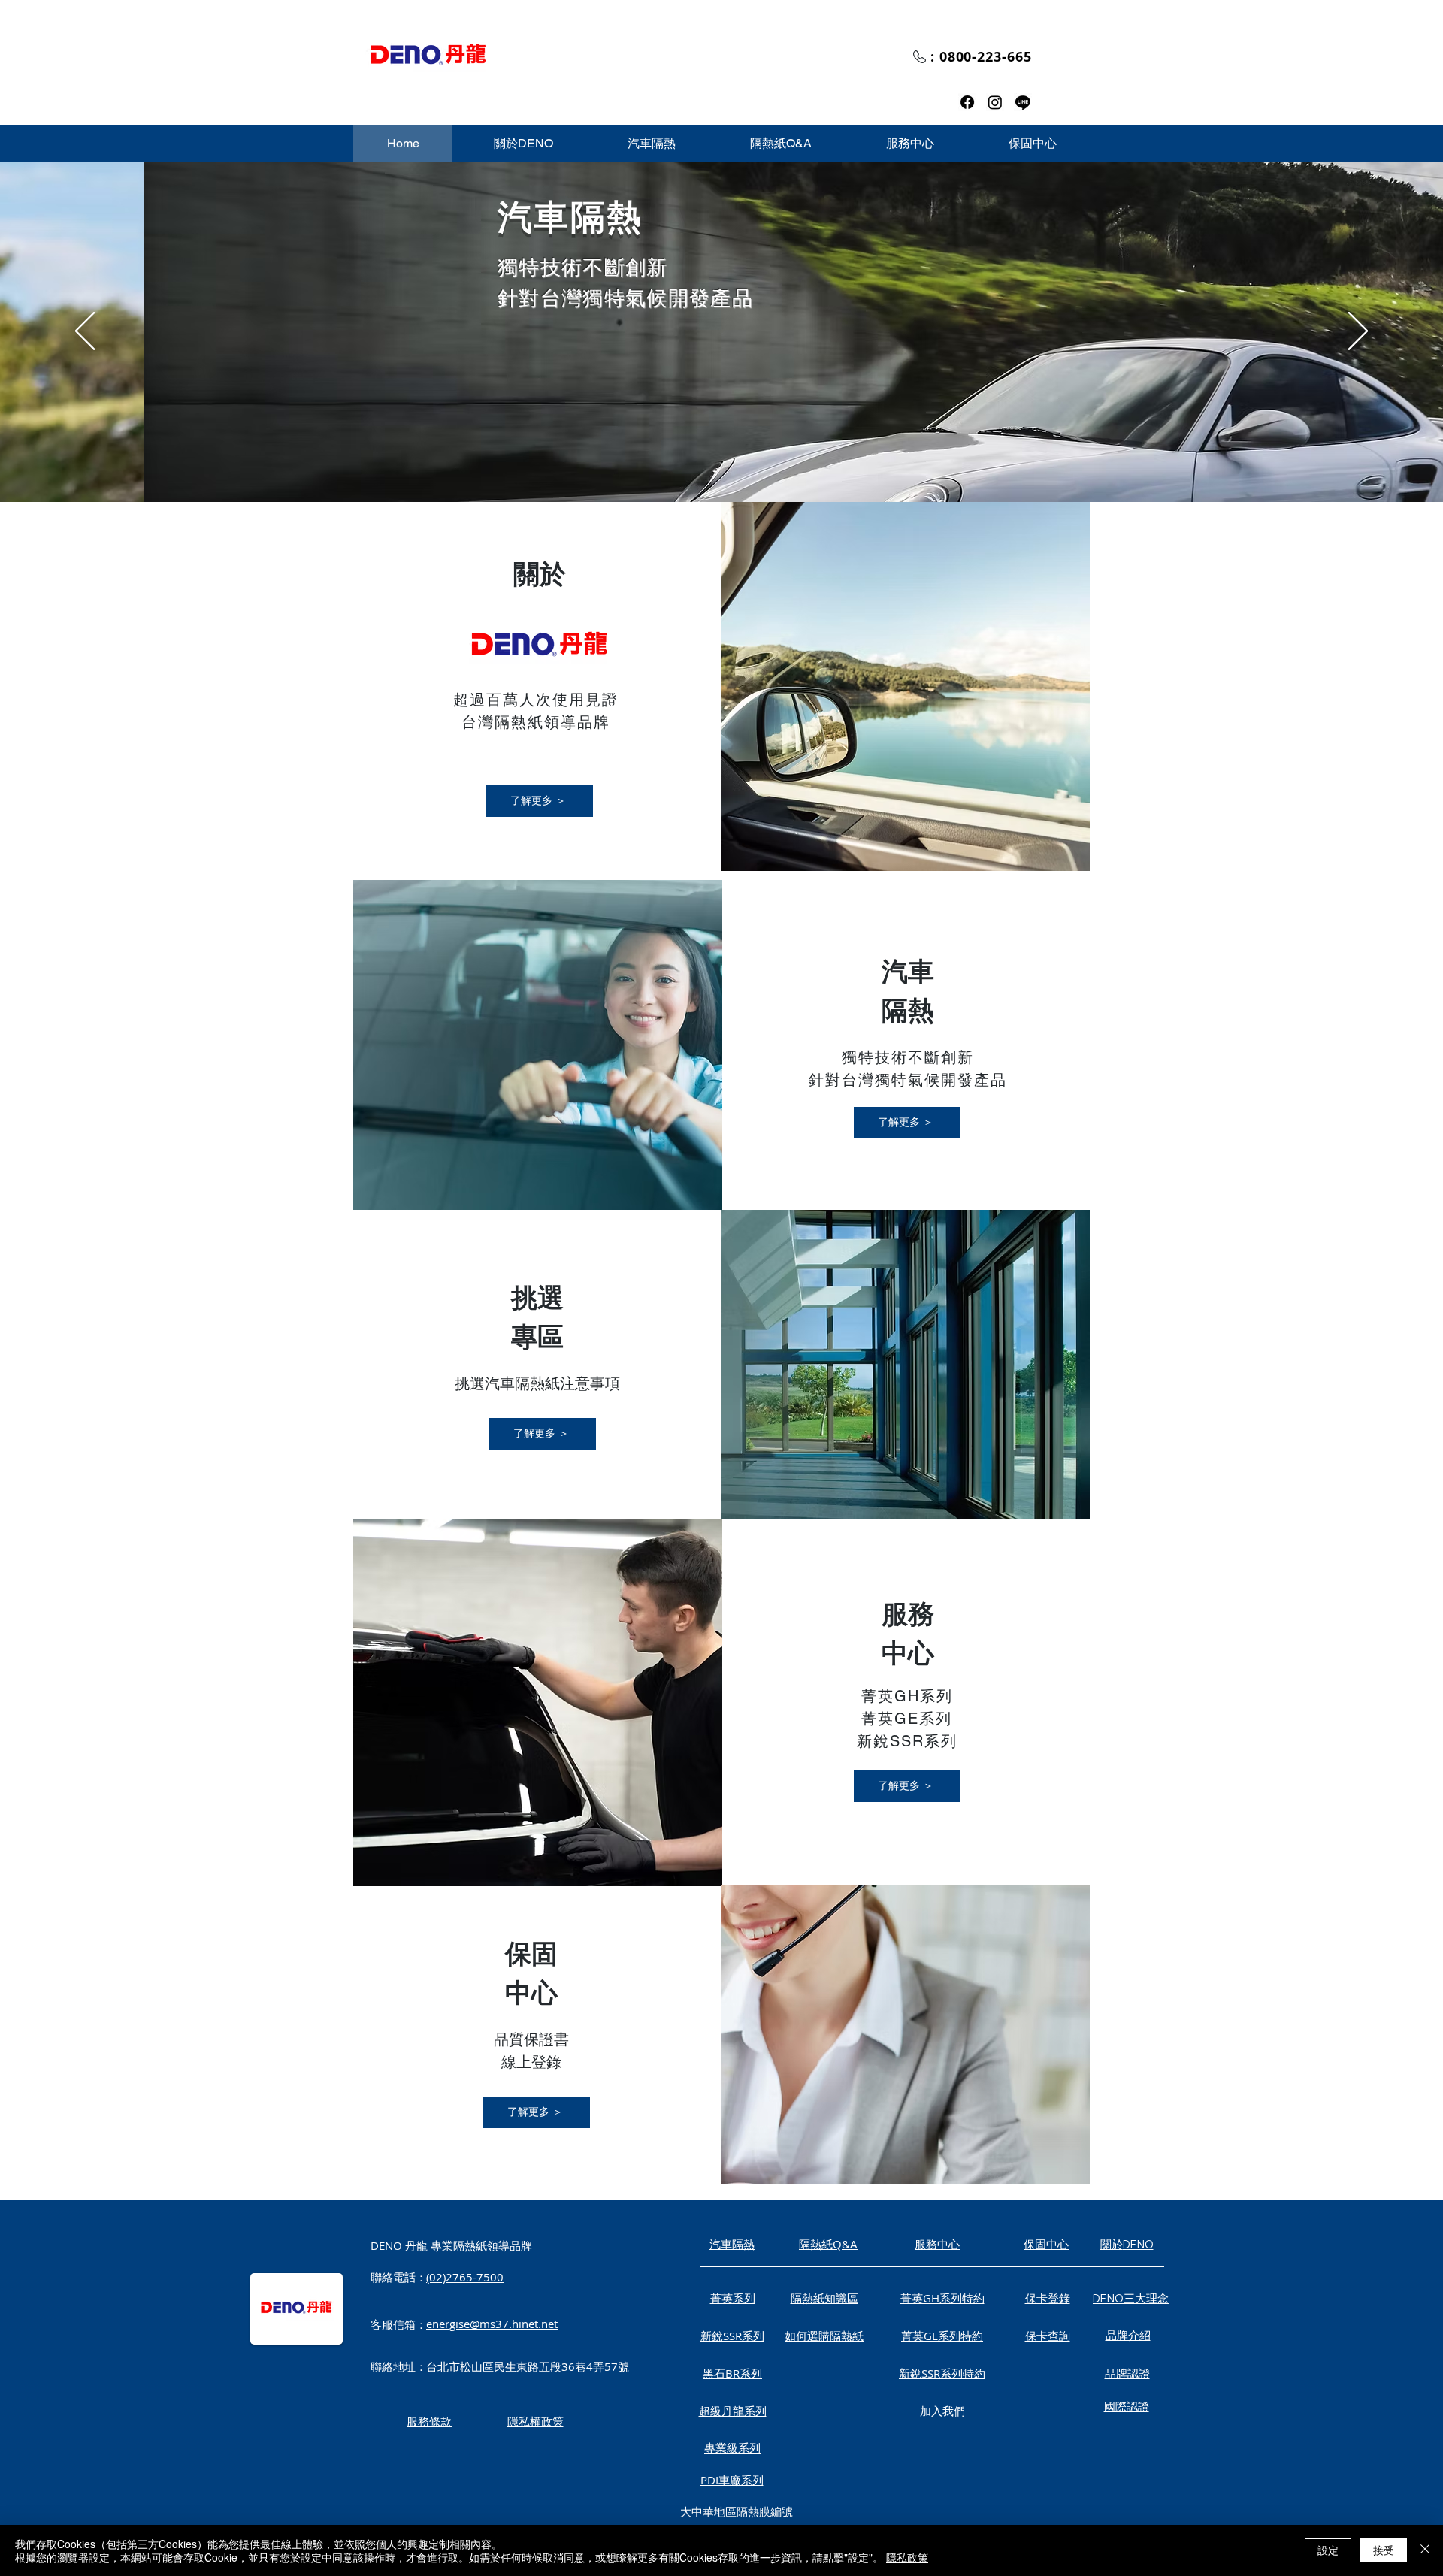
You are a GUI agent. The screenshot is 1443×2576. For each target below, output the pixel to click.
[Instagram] (995, 102)
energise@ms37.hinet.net (492, 2324)
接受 (1384, 2550)
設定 (1328, 2550)
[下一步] (1358, 332)
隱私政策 (907, 2557)
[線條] (1023, 102)
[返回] (85, 332)
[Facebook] (967, 102)
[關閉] (1425, 2550)
